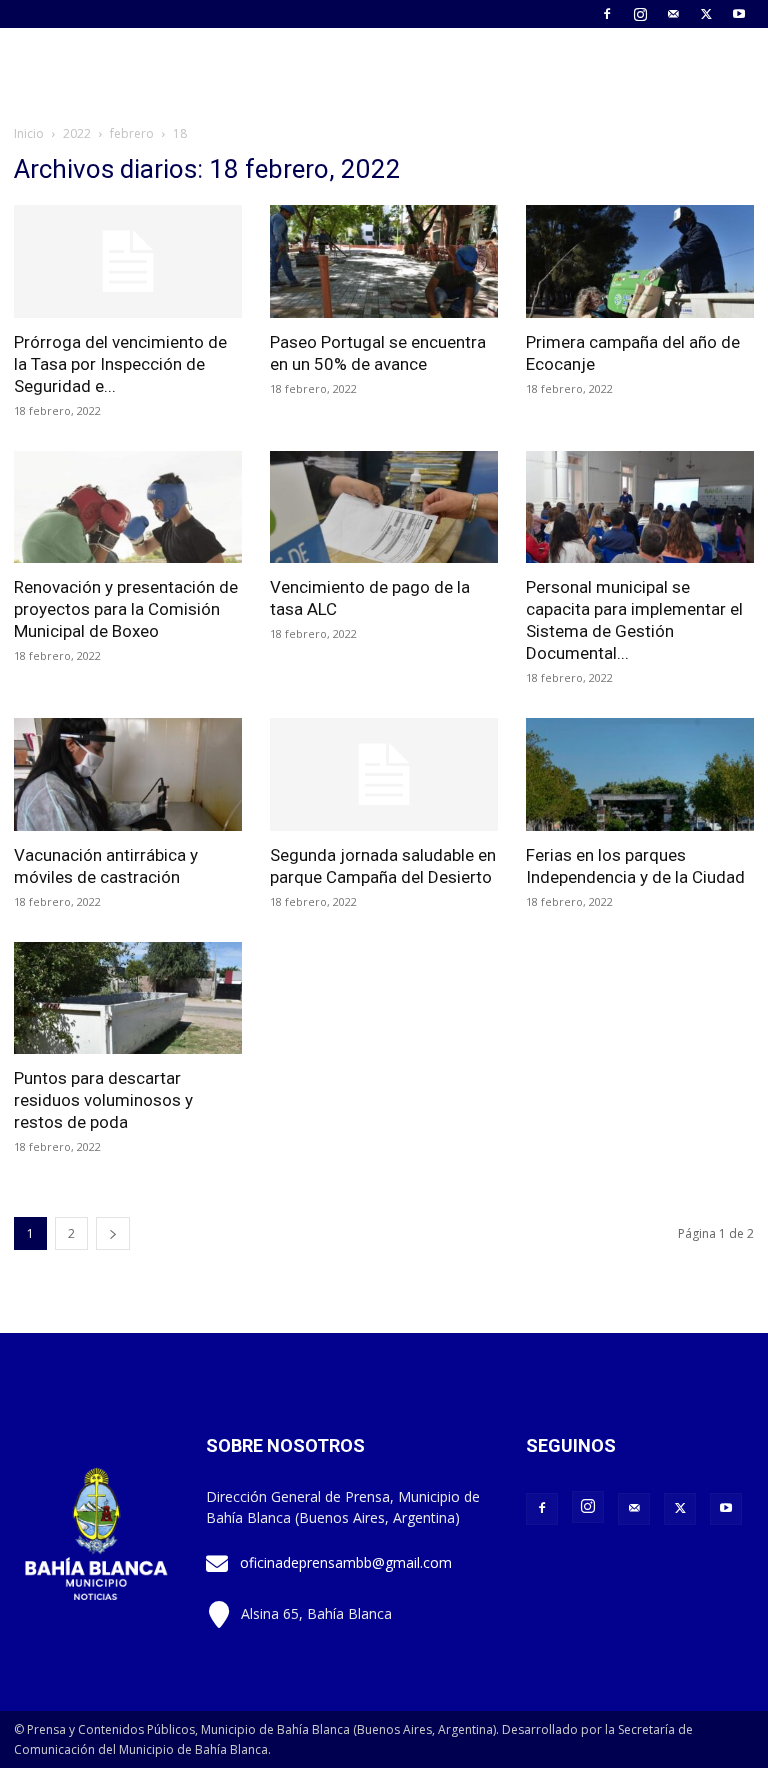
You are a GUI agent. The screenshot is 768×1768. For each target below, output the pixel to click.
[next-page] (113, 1233)
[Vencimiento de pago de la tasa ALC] (384, 507)
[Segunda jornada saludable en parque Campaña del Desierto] (384, 774)
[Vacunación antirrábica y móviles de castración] (128, 774)
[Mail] (673, 14)
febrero (132, 133)
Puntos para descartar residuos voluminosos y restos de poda (103, 1100)
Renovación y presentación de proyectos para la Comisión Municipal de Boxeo (126, 609)
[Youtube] (739, 14)
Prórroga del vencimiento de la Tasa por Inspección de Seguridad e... (120, 364)
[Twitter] (706, 14)
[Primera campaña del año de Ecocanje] (640, 261)
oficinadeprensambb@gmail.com (346, 1562)
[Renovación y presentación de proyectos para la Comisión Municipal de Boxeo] (128, 507)
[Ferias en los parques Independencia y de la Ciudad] (640, 774)
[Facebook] (607, 14)
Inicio (29, 133)
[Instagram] (640, 14)
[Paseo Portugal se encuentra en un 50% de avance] (384, 261)
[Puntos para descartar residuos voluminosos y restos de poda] (128, 998)
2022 (77, 133)
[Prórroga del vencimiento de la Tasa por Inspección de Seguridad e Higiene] (128, 261)
